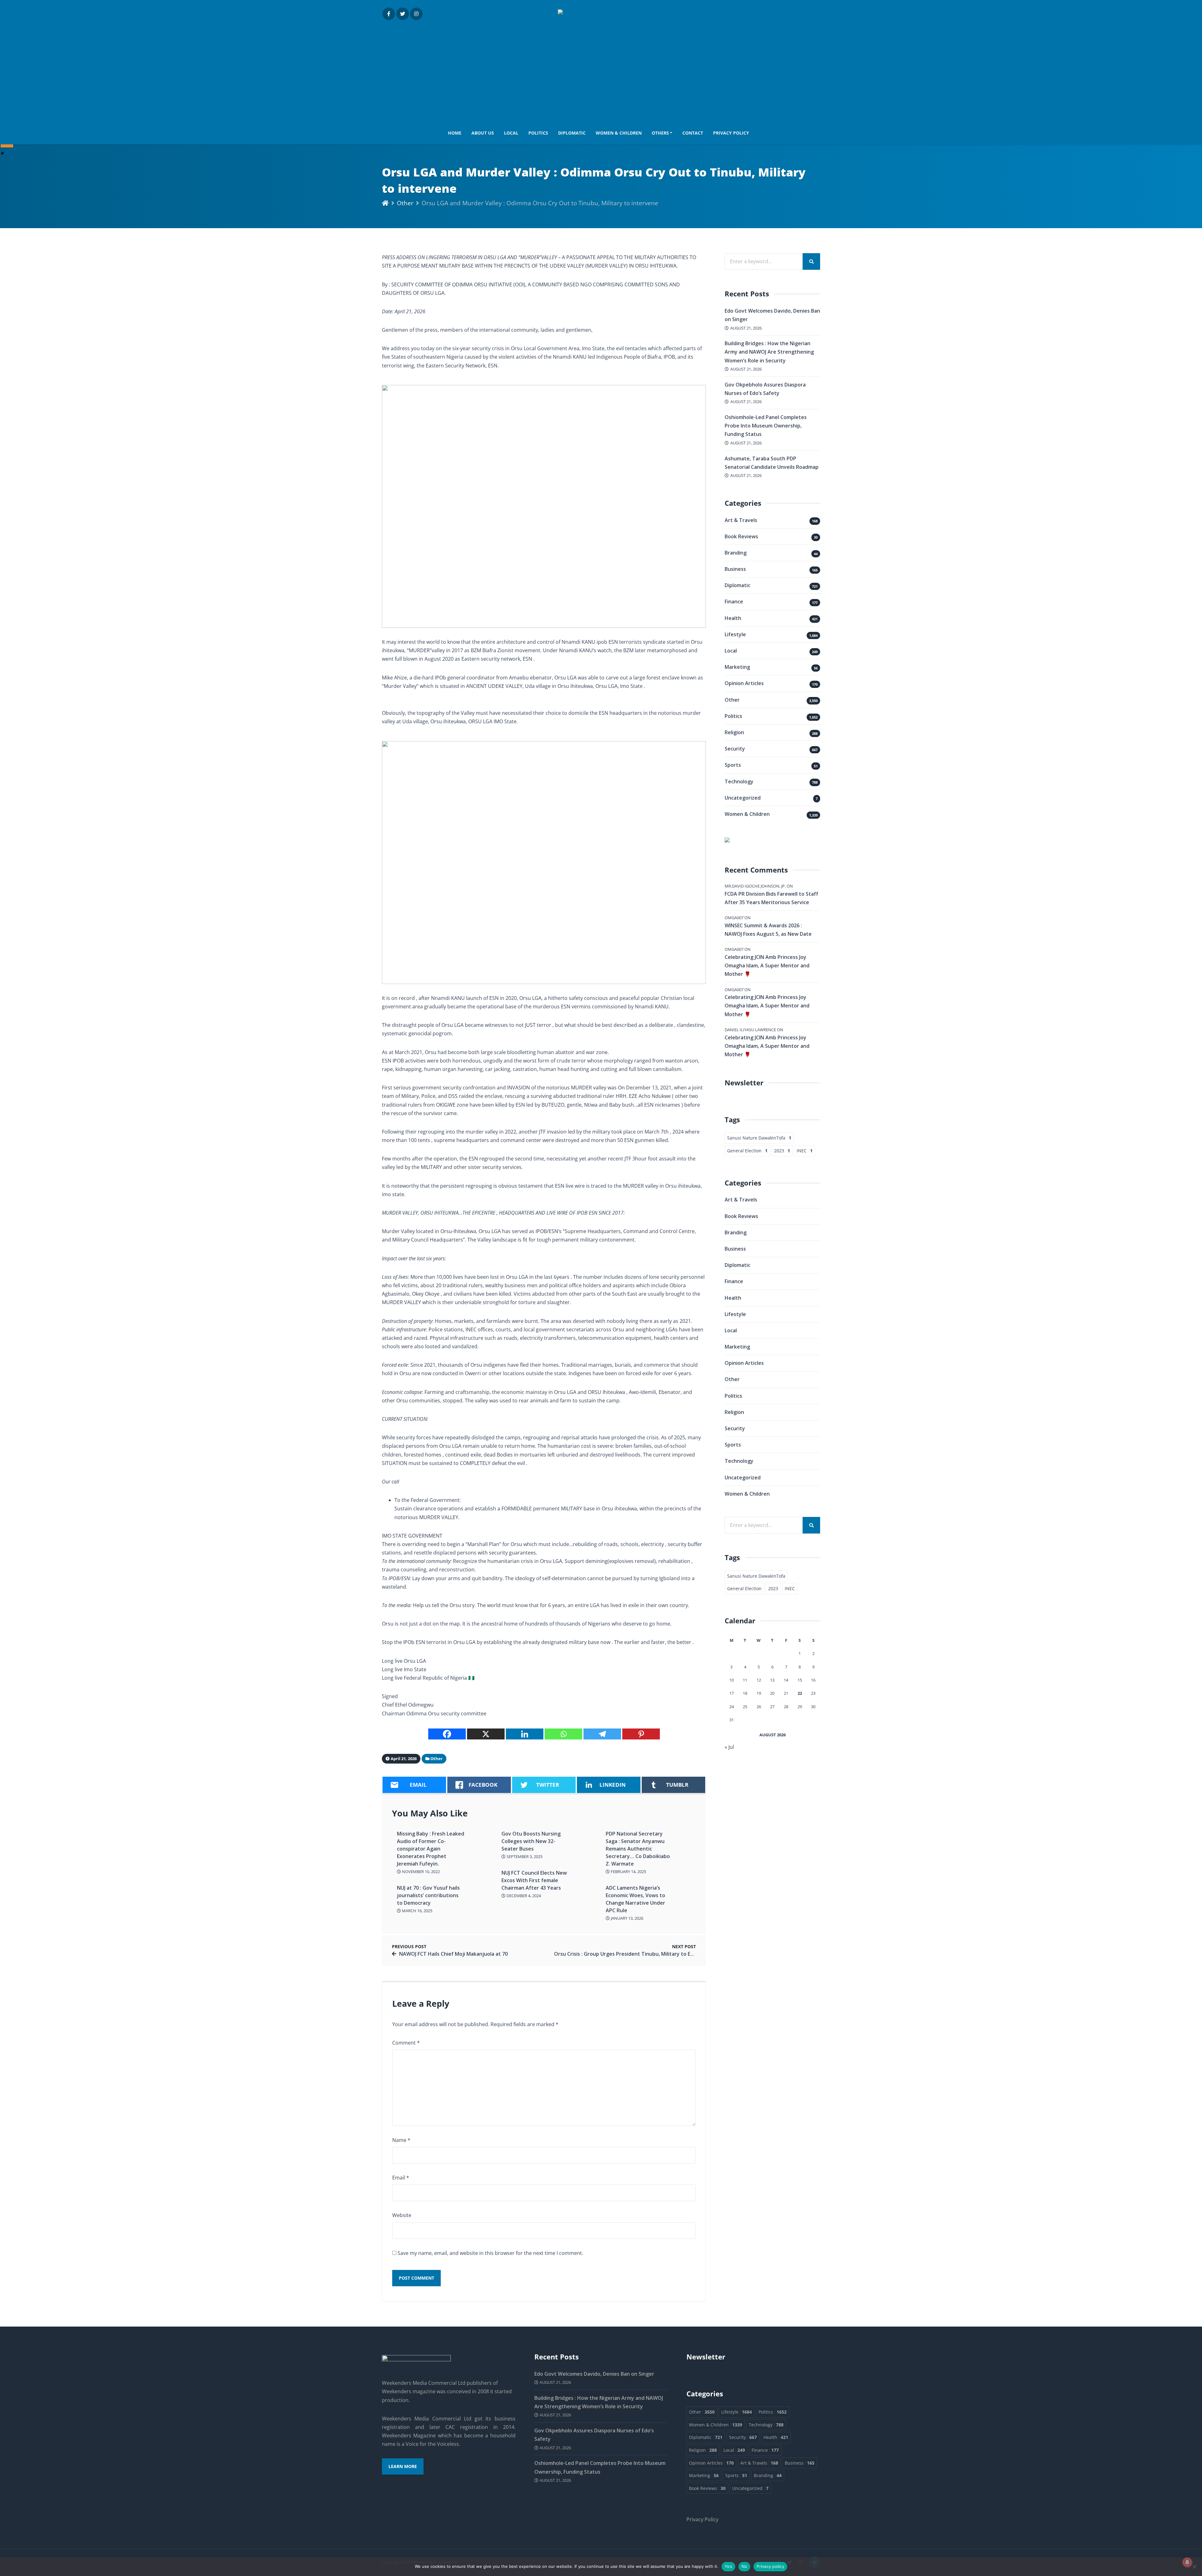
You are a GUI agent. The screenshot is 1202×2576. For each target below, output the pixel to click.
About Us (483, 133)
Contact (693, 133)
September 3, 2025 (524, 1856)
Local (511, 133)
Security (735, 749)
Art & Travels (741, 520)
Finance (734, 602)
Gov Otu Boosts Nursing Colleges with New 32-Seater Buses (531, 1841)
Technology (739, 781)
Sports (733, 765)
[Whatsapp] (563, 1734)
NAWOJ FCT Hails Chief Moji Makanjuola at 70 (453, 1954)
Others (660, 133)
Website (402, 2215)
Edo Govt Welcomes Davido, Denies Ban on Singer (594, 2374)
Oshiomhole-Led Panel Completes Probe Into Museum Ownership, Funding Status (766, 426)
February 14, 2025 (628, 1872)
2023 (782, 1151)
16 (813, 1680)
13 (772, 1680)
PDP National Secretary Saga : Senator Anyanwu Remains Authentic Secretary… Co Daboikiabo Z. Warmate (638, 1849)
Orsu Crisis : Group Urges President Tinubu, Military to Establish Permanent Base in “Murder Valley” (675, 1954)
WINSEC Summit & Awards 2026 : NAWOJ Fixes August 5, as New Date (768, 930)
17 (732, 1693)
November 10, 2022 (420, 1872)
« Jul (729, 1747)
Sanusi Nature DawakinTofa (759, 1138)
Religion (734, 732)
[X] (486, 1734)
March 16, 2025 (417, 1911)
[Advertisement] (601, 67)
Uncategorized (743, 798)
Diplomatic (572, 133)
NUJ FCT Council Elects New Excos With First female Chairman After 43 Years (534, 1880)
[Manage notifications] (1187, 2562)
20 (772, 1693)
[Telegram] (602, 1734)
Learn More (403, 2466)
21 (786, 1693)
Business (735, 569)
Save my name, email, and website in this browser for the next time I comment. (490, 2253)
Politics (538, 133)
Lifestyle (735, 634)
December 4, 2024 (523, 1896)
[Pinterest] (641, 1734)
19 (759, 1693)
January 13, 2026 (627, 1918)
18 (745, 1693)
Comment (406, 2043)
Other (405, 203)
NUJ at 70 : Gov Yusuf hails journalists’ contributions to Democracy (428, 1895)
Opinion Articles (744, 683)
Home (455, 133)
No (745, 2566)
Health (733, 618)
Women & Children (619, 133)
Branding (736, 553)
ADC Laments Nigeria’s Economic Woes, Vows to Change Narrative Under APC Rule (635, 1899)
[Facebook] (447, 1734)
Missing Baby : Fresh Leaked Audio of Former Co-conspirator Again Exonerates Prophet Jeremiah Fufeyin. (431, 1849)
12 (759, 1680)
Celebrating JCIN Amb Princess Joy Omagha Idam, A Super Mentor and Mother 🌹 (767, 965)
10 (732, 1680)
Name (401, 2140)
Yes (728, 2566)
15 (800, 1680)
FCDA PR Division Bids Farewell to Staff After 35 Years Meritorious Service (771, 898)
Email (401, 2178)
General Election (747, 1151)
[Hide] (3, 153)
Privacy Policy (731, 133)
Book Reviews (741, 536)
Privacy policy (770, 2566)
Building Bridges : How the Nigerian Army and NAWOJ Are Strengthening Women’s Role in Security (769, 352)
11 (745, 1680)
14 (786, 1680)
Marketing (737, 667)
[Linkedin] (525, 1734)
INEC (805, 1151)
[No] (1194, 2567)
